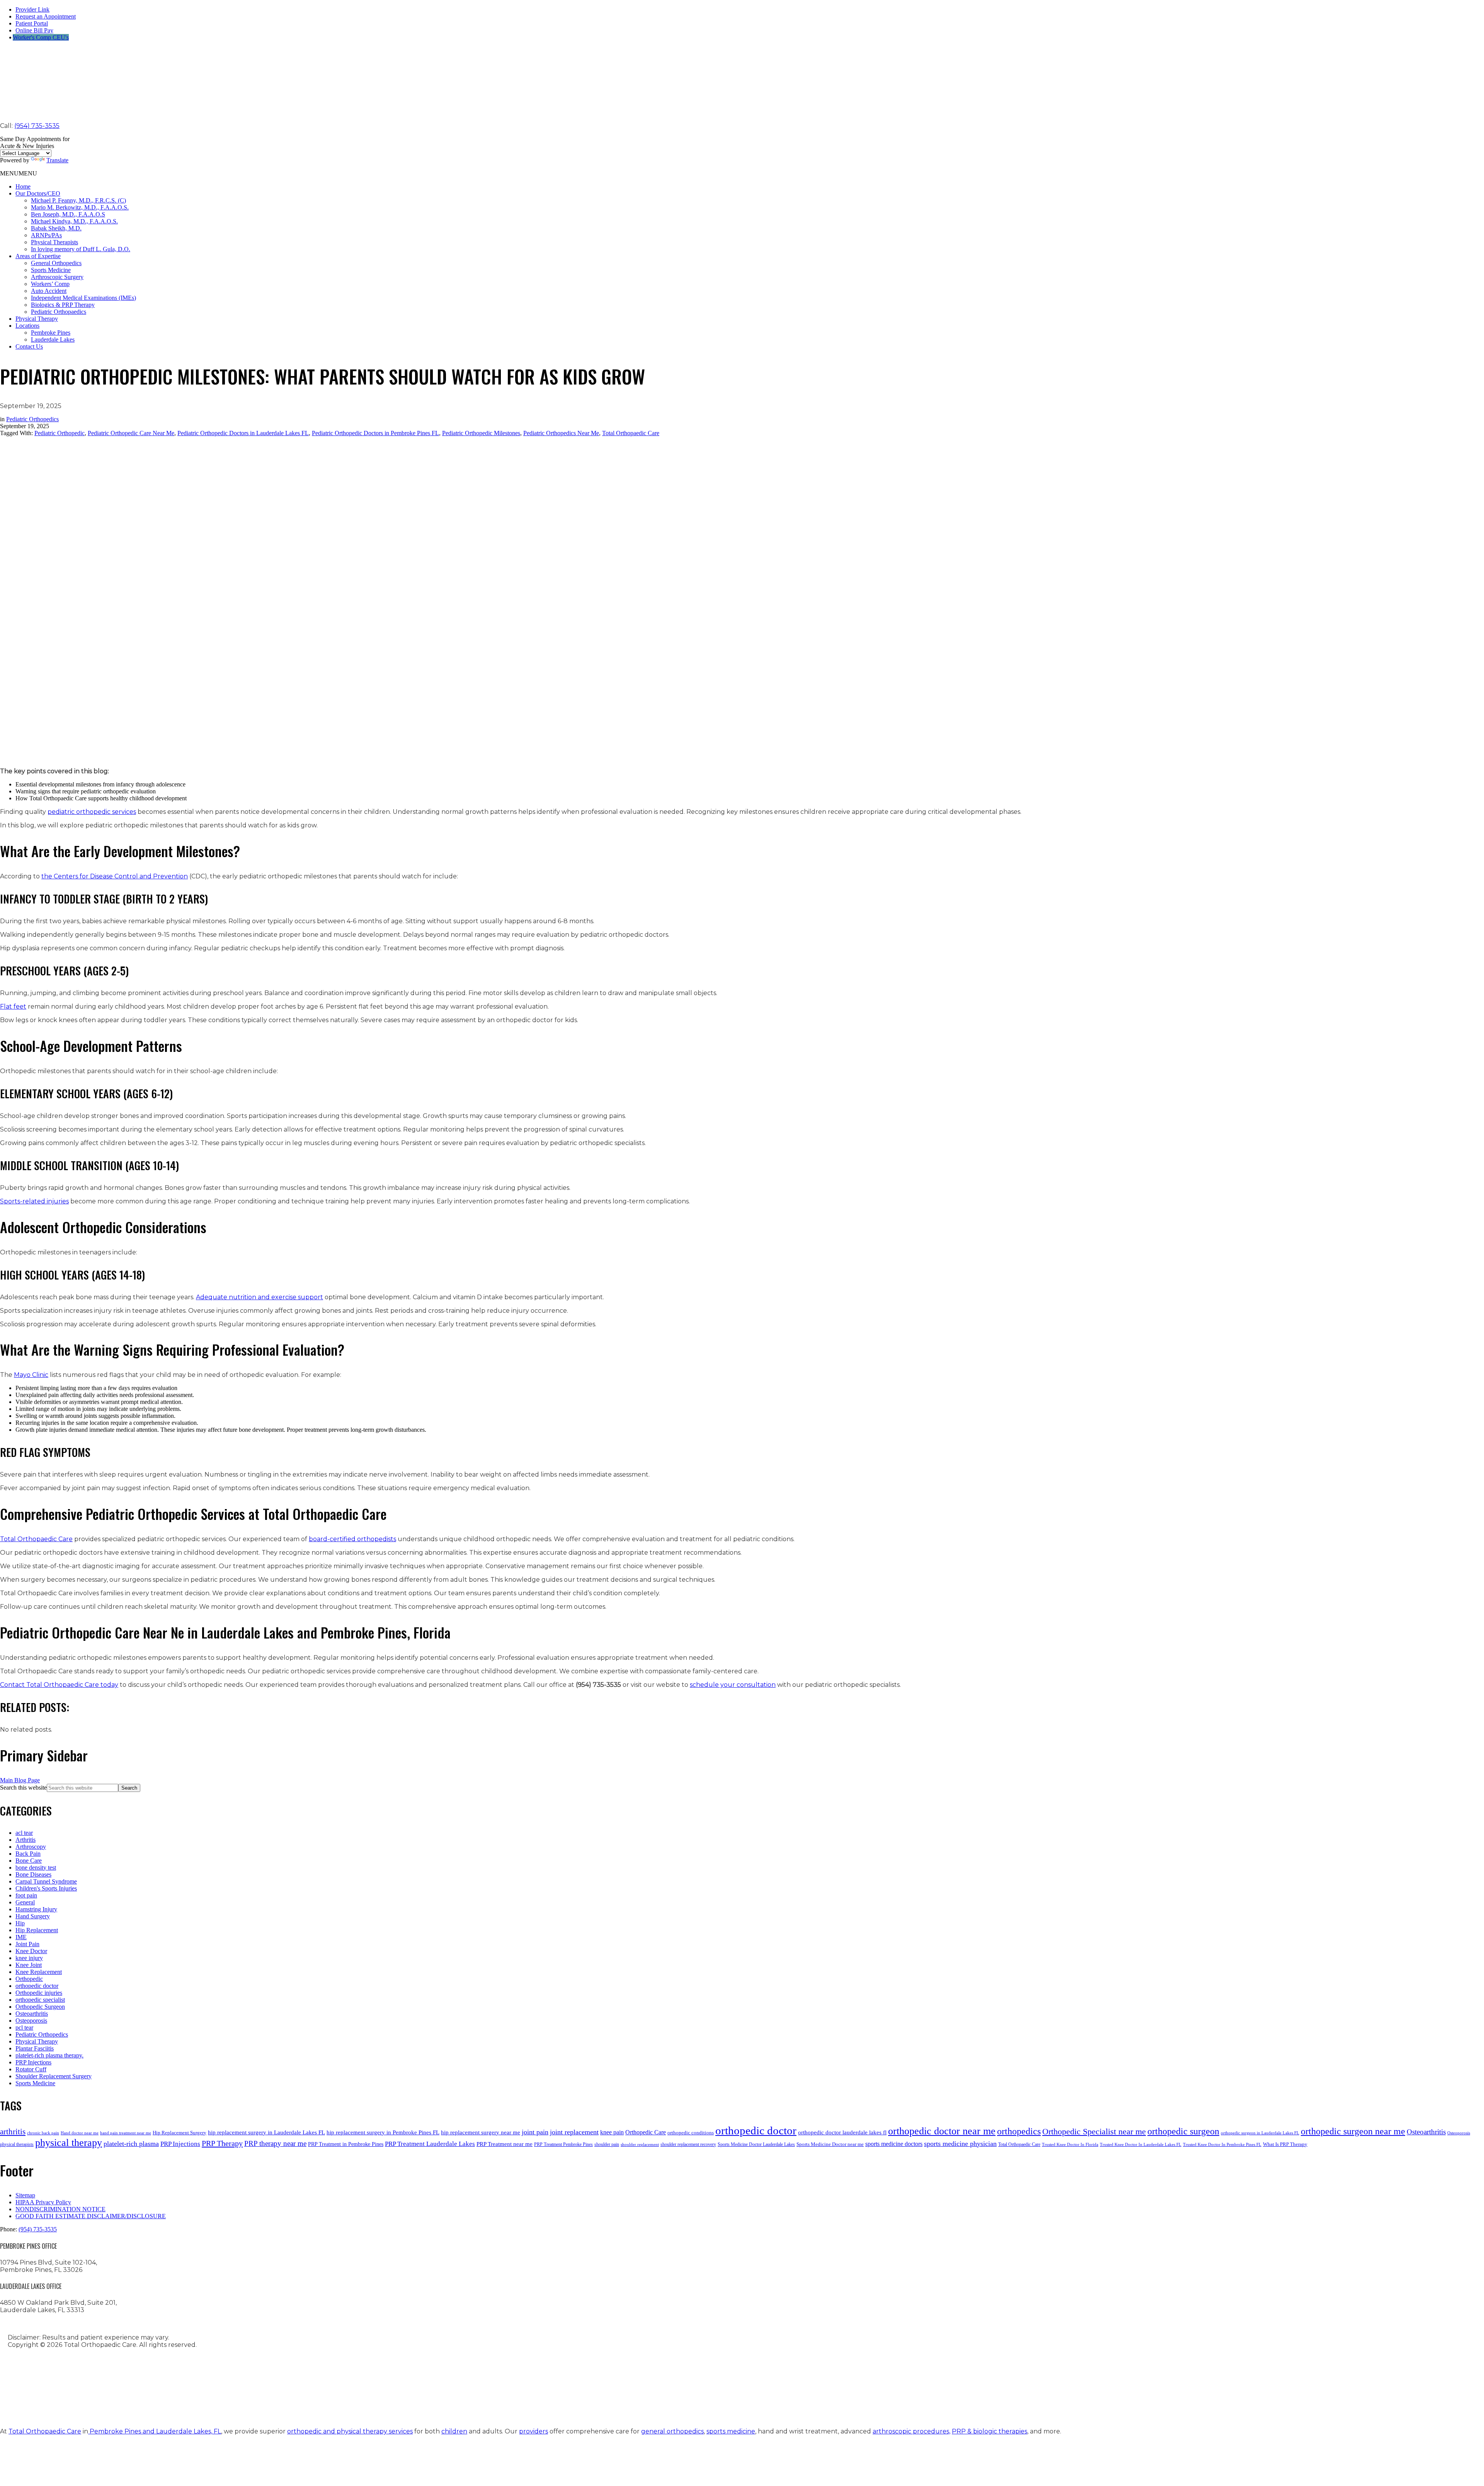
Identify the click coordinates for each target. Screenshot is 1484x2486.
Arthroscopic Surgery (57, 277)
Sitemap (25, 2195)
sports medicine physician (960, 2144)
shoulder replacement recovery (688, 2144)
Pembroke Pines (51, 333)
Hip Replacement (37, 1930)
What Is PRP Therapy (1285, 2144)
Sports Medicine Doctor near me (830, 2144)
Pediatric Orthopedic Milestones (481, 433)
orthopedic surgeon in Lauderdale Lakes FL (1260, 2133)
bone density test (36, 1867)
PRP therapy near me (275, 2143)
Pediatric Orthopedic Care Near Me (131, 433)
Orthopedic (29, 1979)
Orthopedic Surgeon (40, 2007)
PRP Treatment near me (505, 2144)
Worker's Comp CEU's (41, 37)
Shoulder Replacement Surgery (54, 2076)
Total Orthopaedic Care (631, 433)
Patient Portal (32, 23)
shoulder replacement (640, 2145)
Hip (20, 1923)
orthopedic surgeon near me (1353, 2131)
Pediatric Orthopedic (60, 433)
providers (534, 2431)
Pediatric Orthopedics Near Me (561, 433)
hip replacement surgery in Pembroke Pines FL (383, 2132)
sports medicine (731, 2431)
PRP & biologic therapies (990, 2431)
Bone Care (29, 1861)
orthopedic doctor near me (942, 2131)
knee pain (612, 2132)
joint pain (535, 2132)
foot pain (26, 1895)
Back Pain (28, 1854)
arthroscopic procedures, (911, 2431)
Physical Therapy (37, 319)
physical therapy (69, 2143)
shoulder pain (607, 2144)
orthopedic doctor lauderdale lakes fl (842, 2132)
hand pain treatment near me (126, 2133)
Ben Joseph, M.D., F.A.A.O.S (68, 214)
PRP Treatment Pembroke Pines (563, 2144)
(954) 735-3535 (37, 126)
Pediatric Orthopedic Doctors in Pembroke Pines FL (375, 433)
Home (23, 186)
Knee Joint (29, 1965)
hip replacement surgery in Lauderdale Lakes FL (266, 2132)
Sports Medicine (51, 270)
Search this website (23, 1788)
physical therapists (17, 2144)
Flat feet (13, 1006)
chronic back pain (43, 2133)
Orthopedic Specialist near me (1094, 2131)
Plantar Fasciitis (35, 2048)
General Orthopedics (56, 263)
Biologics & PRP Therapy (63, 305)
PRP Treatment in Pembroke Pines (346, 2144)
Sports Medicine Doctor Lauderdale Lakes (756, 2144)
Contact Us (29, 346)
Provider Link (32, 9)
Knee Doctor (31, 1951)
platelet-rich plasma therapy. (49, 2055)
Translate (57, 160)
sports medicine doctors (894, 2144)
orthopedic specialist (40, 2000)
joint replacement (574, 2132)
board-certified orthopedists (352, 1539)
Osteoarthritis (32, 2014)
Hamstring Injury (36, 1909)
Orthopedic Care (646, 2132)
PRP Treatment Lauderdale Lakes (430, 2144)
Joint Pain (27, 1944)
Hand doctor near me (80, 2133)
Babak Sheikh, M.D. (56, 228)
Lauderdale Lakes (53, 339)
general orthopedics (672, 2431)
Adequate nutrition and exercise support (260, 1297)
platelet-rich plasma (131, 2144)
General (25, 1902)
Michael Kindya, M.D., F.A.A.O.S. (74, 221)
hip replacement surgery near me (481, 2132)
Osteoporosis (31, 2021)
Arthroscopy (31, 1847)
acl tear (24, 1833)
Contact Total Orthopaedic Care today (59, 1685)
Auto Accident (49, 291)
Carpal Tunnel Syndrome (46, 1881)
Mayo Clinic (31, 1375)
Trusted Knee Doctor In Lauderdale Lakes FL (1141, 2145)
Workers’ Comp (50, 284)
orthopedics (1019, 2131)
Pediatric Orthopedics (32, 419)
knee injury (29, 1958)
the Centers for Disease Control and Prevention (115, 876)
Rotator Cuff (31, 2069)
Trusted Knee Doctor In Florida (1070, 2145)
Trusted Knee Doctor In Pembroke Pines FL (1222, 2145)
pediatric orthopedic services (92, 812)
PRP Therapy (222, 2143)
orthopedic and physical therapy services (350, 2431)
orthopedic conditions (691, 2133)
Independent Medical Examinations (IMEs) (83, 298)
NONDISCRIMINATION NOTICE (60, 2209)
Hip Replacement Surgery (180, 2133)
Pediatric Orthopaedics (59, 312)
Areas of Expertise (38, 256)
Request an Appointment (46, 16)
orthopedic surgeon (1183, 2131)
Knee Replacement (39, 1972)
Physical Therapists (54, 242)
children (454, 2431)
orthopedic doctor (37, 1986)
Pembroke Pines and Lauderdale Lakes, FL (155, 2431)
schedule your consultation (733, 1685)
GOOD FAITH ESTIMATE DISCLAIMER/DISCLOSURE (91, 2216)
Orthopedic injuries (39, 1993)
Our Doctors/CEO (38, 193)
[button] (19, 173)
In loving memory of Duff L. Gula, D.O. (81, 249)
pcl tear (24, 2027)
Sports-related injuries (34, 1201)
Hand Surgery (33, 1916)
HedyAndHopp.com (301, 2403)
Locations (27, 326)
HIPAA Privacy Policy (43, 2202)
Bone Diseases (33, 1874)
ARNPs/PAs (46, 235)
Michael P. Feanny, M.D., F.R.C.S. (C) (78, 200)
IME (21, 1937)
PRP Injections (33, 2062)
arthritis (13, 2132)
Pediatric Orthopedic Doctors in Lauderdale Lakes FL (243, 433)
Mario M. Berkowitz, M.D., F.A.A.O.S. (80, 207)
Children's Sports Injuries (46, 1888)
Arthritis (26, 1840)
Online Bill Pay (34, 30)
